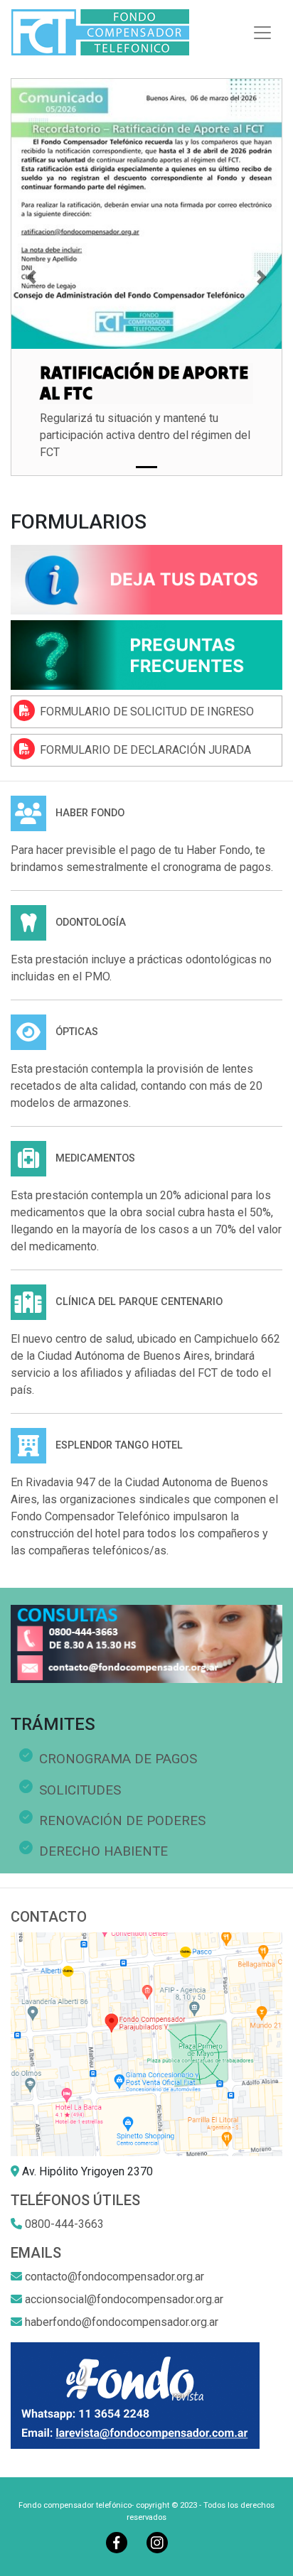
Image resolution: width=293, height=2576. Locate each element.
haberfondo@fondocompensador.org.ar (122, 2322)
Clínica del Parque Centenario (139, 1302)
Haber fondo (90, 813)
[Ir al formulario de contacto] (146, 579)
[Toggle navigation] (262, 33)
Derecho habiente (103, 1851)
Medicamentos (95, 1158)
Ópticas (77, 1032)
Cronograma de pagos (118, 1759)
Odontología (91, 922)
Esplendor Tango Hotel (119, 1445)
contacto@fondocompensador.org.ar (114, 2277)
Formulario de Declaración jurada (145, 750)
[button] (31, 277)
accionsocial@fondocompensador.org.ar (124, 2299)
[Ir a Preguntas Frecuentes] (146, 654)
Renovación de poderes (122, 1820)
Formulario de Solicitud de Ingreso (147, 711)
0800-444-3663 (64, 2224)
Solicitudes (80, 1790)
